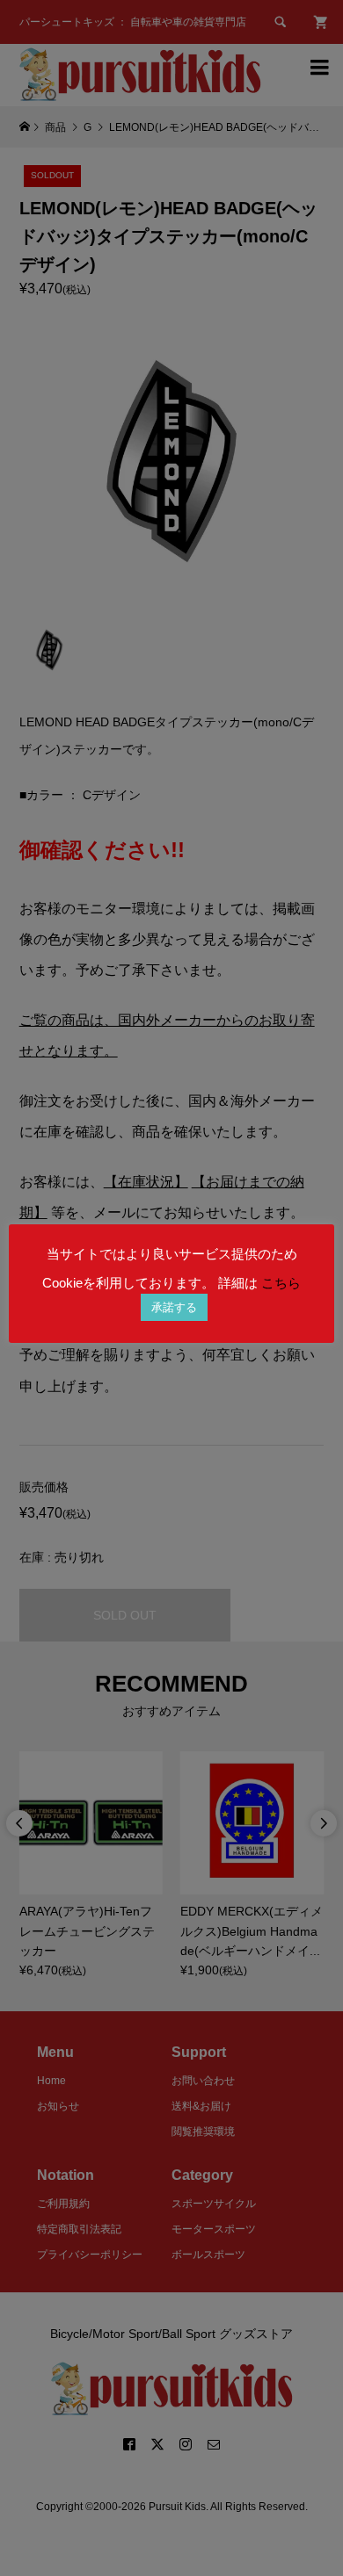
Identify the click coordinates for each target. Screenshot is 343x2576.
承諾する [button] (174, 1307)
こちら (281, 1283)
